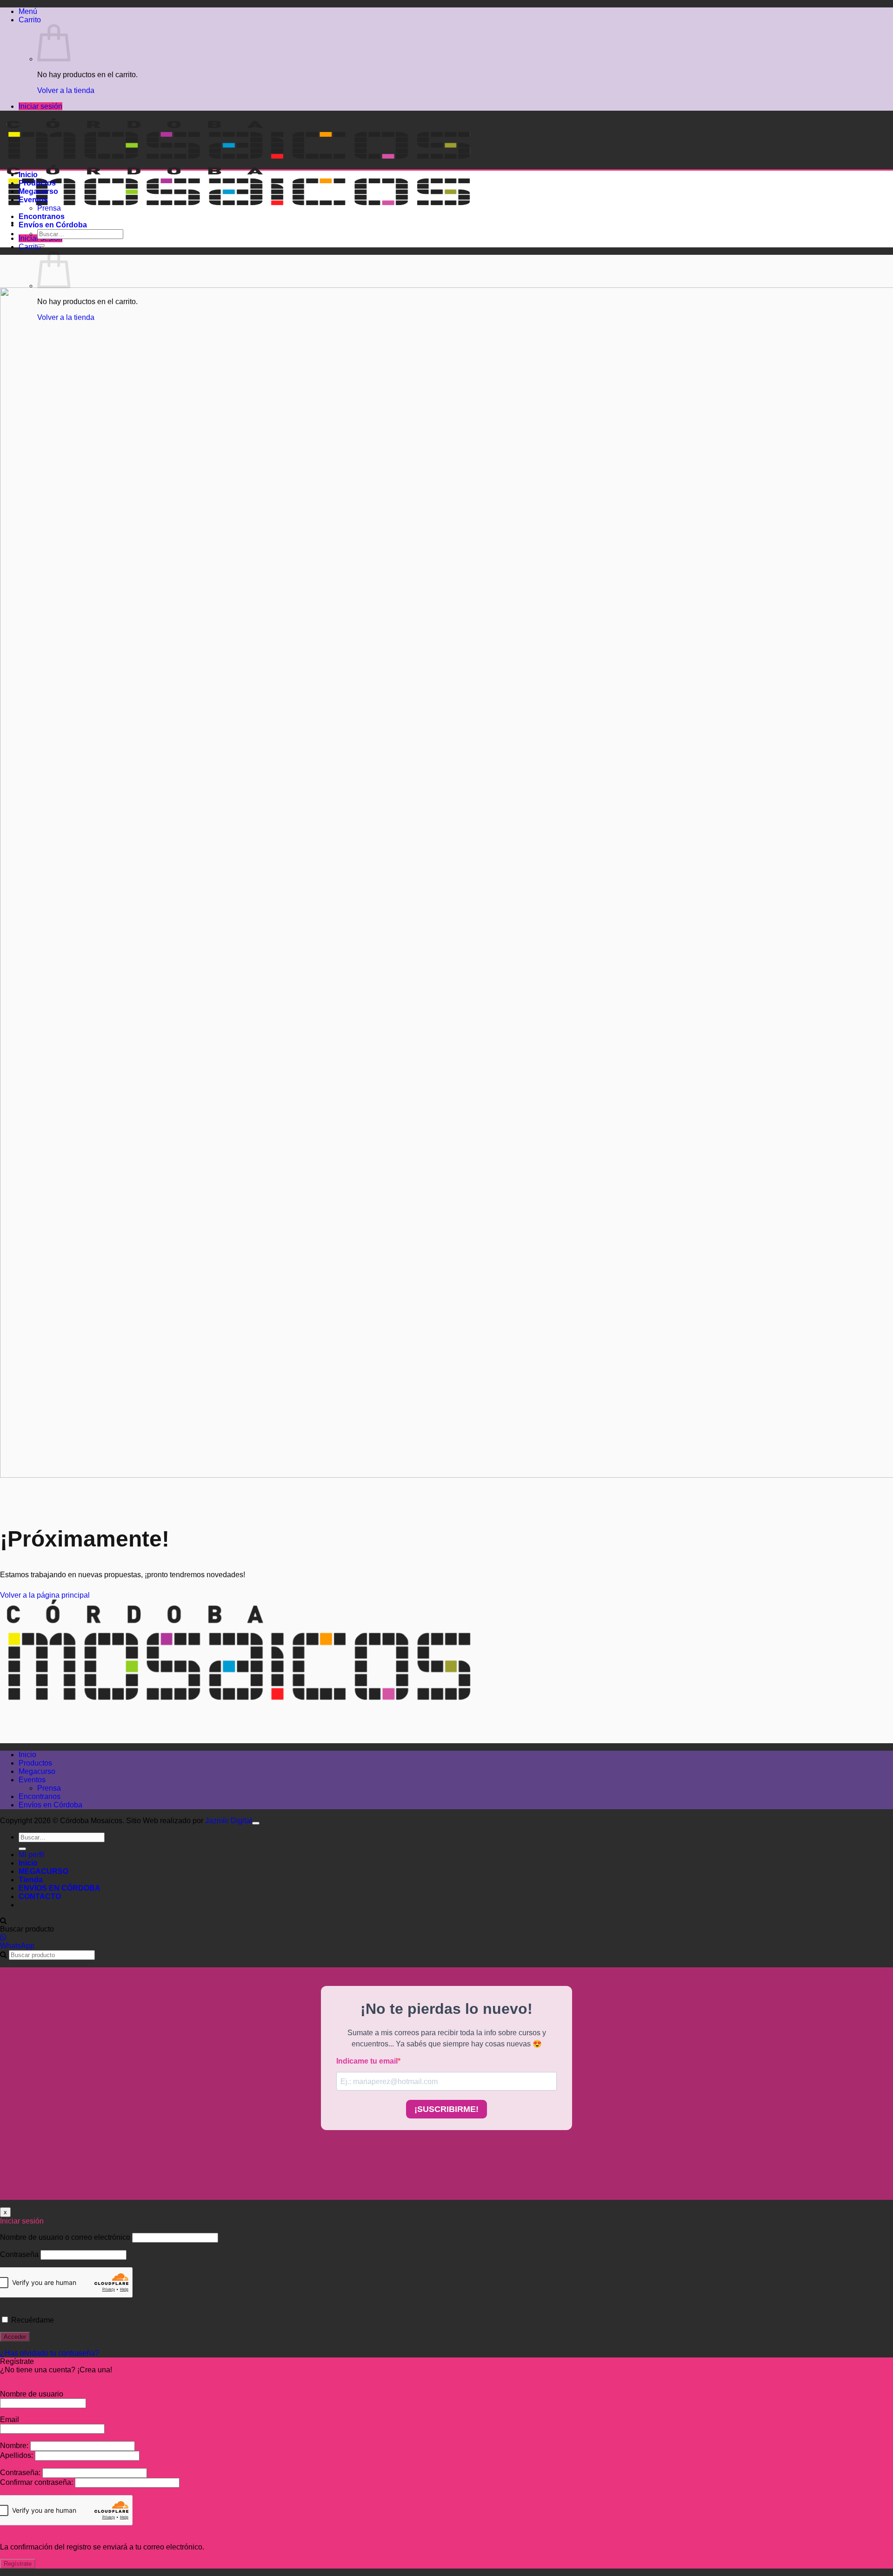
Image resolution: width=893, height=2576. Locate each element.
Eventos (33, 200)
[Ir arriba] (256, 1823)
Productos (37, 183)
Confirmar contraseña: (37, 2482)
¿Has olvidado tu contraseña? (50, 2353)
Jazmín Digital (229, 1821)
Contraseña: (21, 2473)
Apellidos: (17, 2455)
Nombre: (15, 2446)
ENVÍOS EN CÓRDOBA (60, 1888)
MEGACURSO (43, 1871)
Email (10, 2420)
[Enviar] (41, 246)
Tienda (31, 1880)
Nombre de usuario (32, 2394)
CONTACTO (40, 1896)
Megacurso (38, 191)
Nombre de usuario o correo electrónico (65, 2237)
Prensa (49, 208)
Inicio (28, 175)
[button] (28, 11)
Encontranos (42, 216)
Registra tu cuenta (30, 2378)
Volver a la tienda (66, 90)
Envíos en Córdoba (53, 225)
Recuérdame (32, 2320)
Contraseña (19, 2254)
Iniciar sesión (40, 106)
